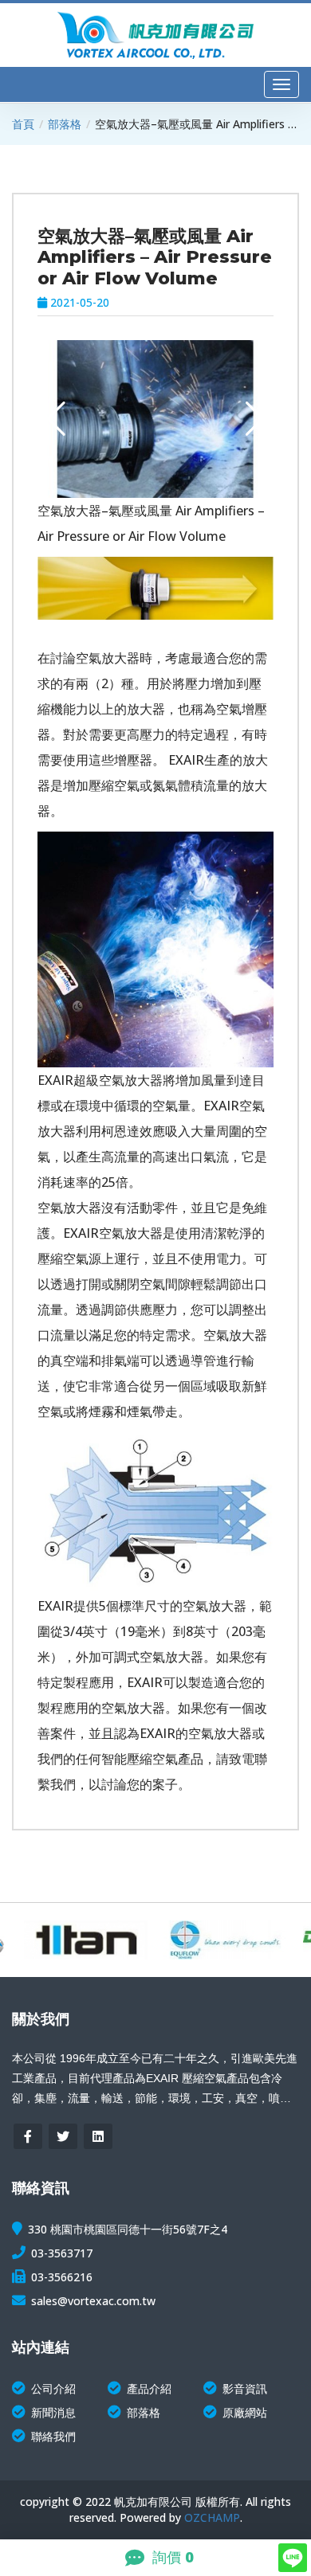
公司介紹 (53, 2388)
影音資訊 (245, 2388)
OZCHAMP (212, 2517)
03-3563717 (62, 2253)
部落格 (65, 124)
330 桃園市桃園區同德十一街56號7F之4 (128, 2229)
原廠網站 (245, 2412)
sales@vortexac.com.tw (93, 2301)
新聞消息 (53, 2412)
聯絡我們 (53, 2436)
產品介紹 (149, 2388)
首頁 (23, 124)
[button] (255, 419)
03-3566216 (62, 2277)
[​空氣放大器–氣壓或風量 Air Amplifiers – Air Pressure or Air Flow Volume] (155, 419)
